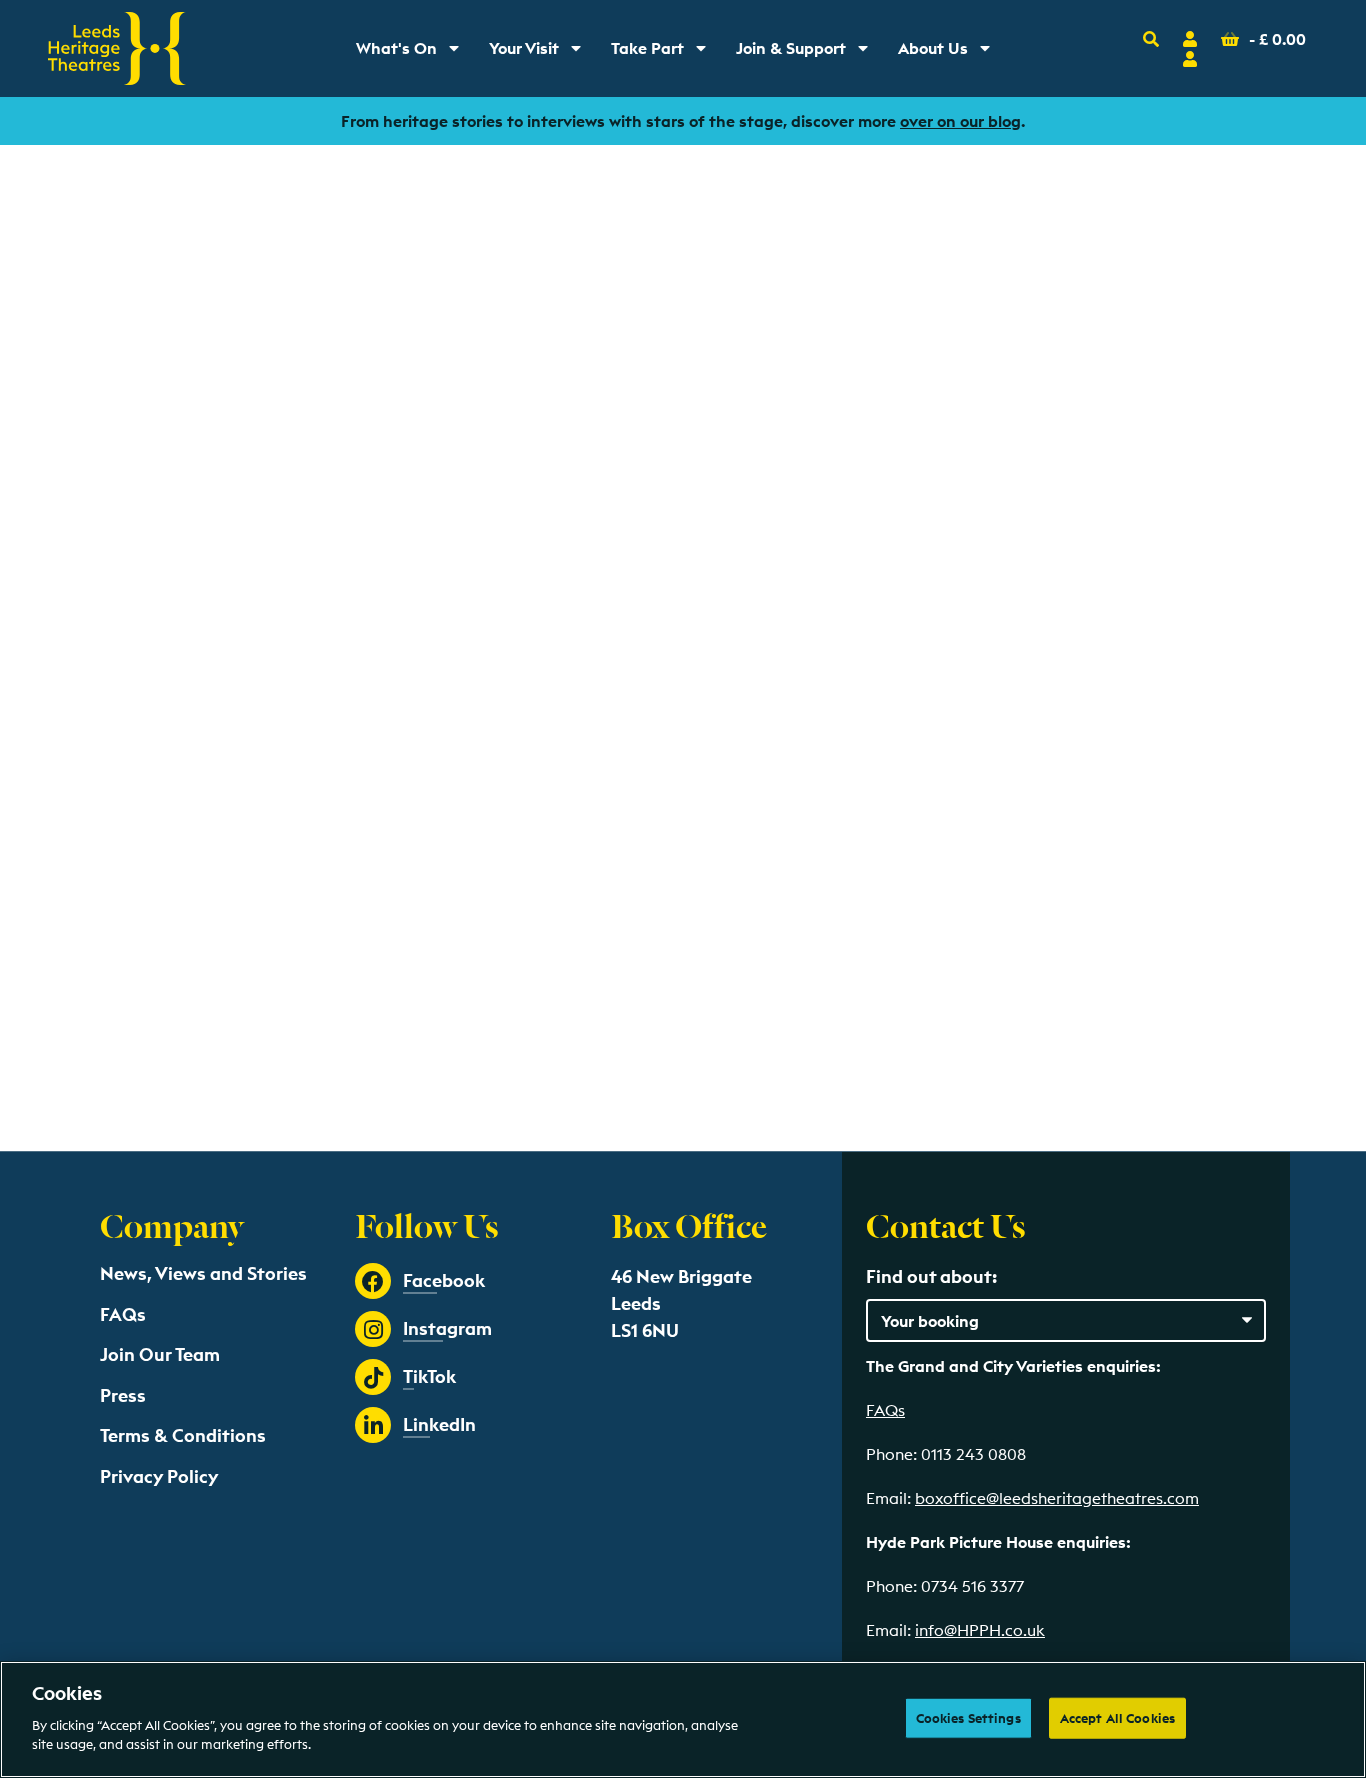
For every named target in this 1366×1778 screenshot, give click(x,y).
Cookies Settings (968, 1717)
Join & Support (806, 53)
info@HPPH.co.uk (980, 1630)
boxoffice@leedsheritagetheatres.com (1057, 1498)
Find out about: (931, 1276)
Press (123, 1395)
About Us (951, 53)
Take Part (665, 53)
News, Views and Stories (203, 1273)
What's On (414, 53)
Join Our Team (160, 1354)
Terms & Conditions (183, 1435)
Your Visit (542, 53)
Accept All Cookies (1117, 1717)
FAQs (123, 1314)
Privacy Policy (159, 1476)
